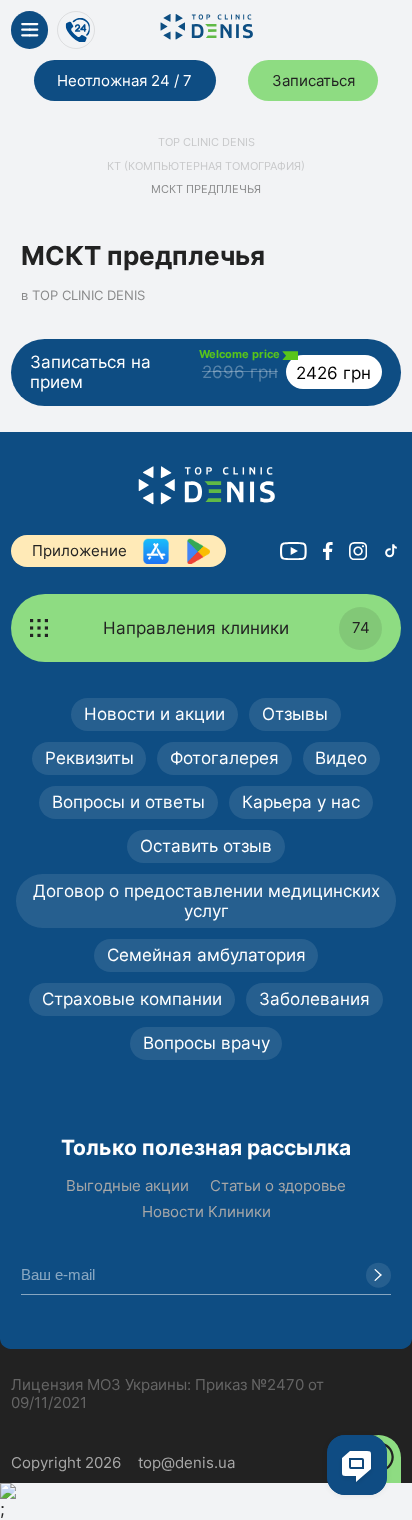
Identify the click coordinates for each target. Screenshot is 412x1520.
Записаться (313, 80)
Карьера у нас (301, 801)
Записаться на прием (200, 370)
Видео (341, 757)
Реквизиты (89, 757)
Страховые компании (132, 998)
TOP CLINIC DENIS (206, 142)
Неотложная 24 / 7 (124, 80)
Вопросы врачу (206, 1042)
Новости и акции (154, 713)
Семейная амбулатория (206, 954)
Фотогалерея (224, 757)
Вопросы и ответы (128, 801)
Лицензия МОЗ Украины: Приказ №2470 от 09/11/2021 (167, 1393)
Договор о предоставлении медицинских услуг (206, 901)
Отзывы (295, 713)
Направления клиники (236, 627)
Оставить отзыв (206, 845)
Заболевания (314, 998)
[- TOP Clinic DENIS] (205, 485)
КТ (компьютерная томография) (206, 166)
